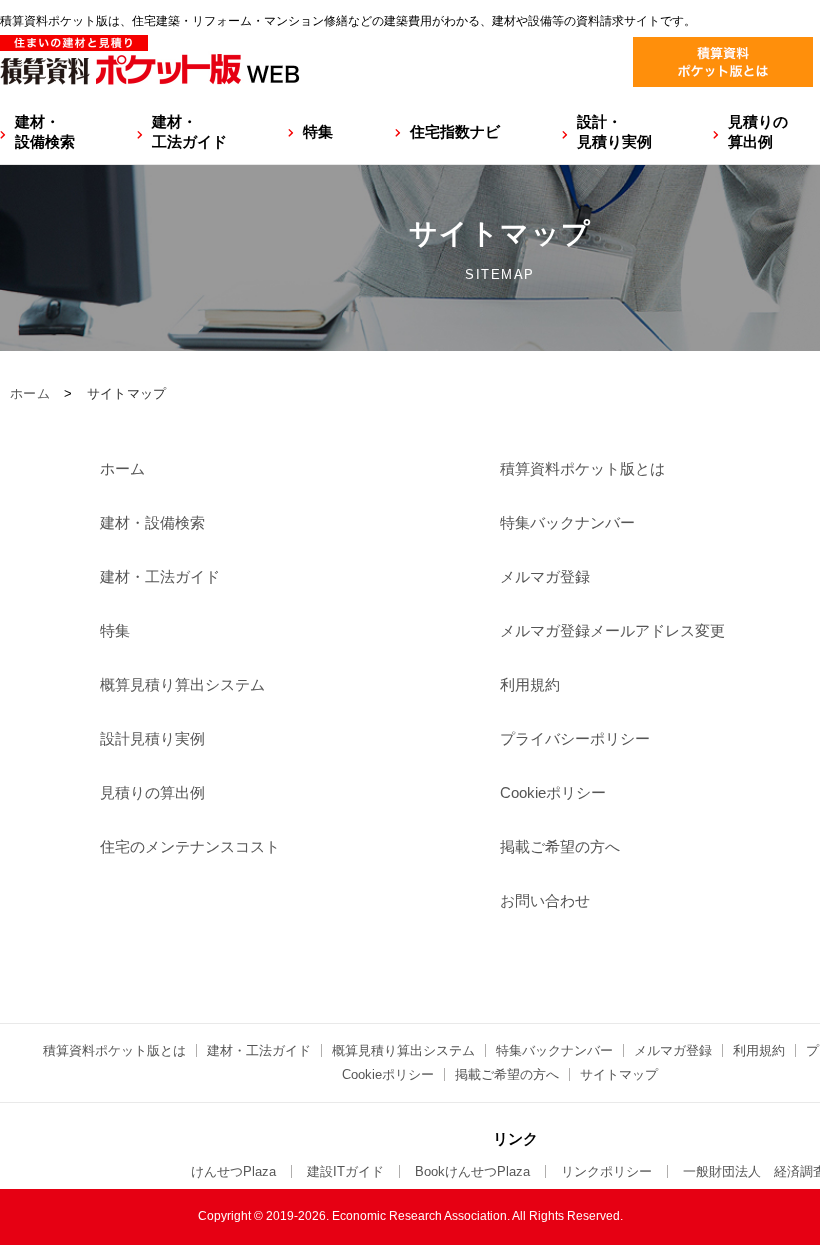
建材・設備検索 (45, 131)
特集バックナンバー (567, 522)
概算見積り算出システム (182, 684)
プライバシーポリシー (575, 738)
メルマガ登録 (545, 576)
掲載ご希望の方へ (560, 846)
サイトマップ (619, 1074)
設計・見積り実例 (614, 131)
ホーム (30, 393)
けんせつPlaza (233, 1171)
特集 (318, 131)
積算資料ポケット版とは (582, 468)
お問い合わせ (545, 900)
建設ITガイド (345, 1171)
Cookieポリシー (553, 792)
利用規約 (530, 684)
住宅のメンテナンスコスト (190, 846)
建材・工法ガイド (189, 131)
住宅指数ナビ (455, 131)
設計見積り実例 (152, 738)
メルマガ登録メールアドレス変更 (612, 630)
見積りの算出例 (758, 131)
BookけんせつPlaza (472, 1171)
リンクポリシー (606, 1171)
